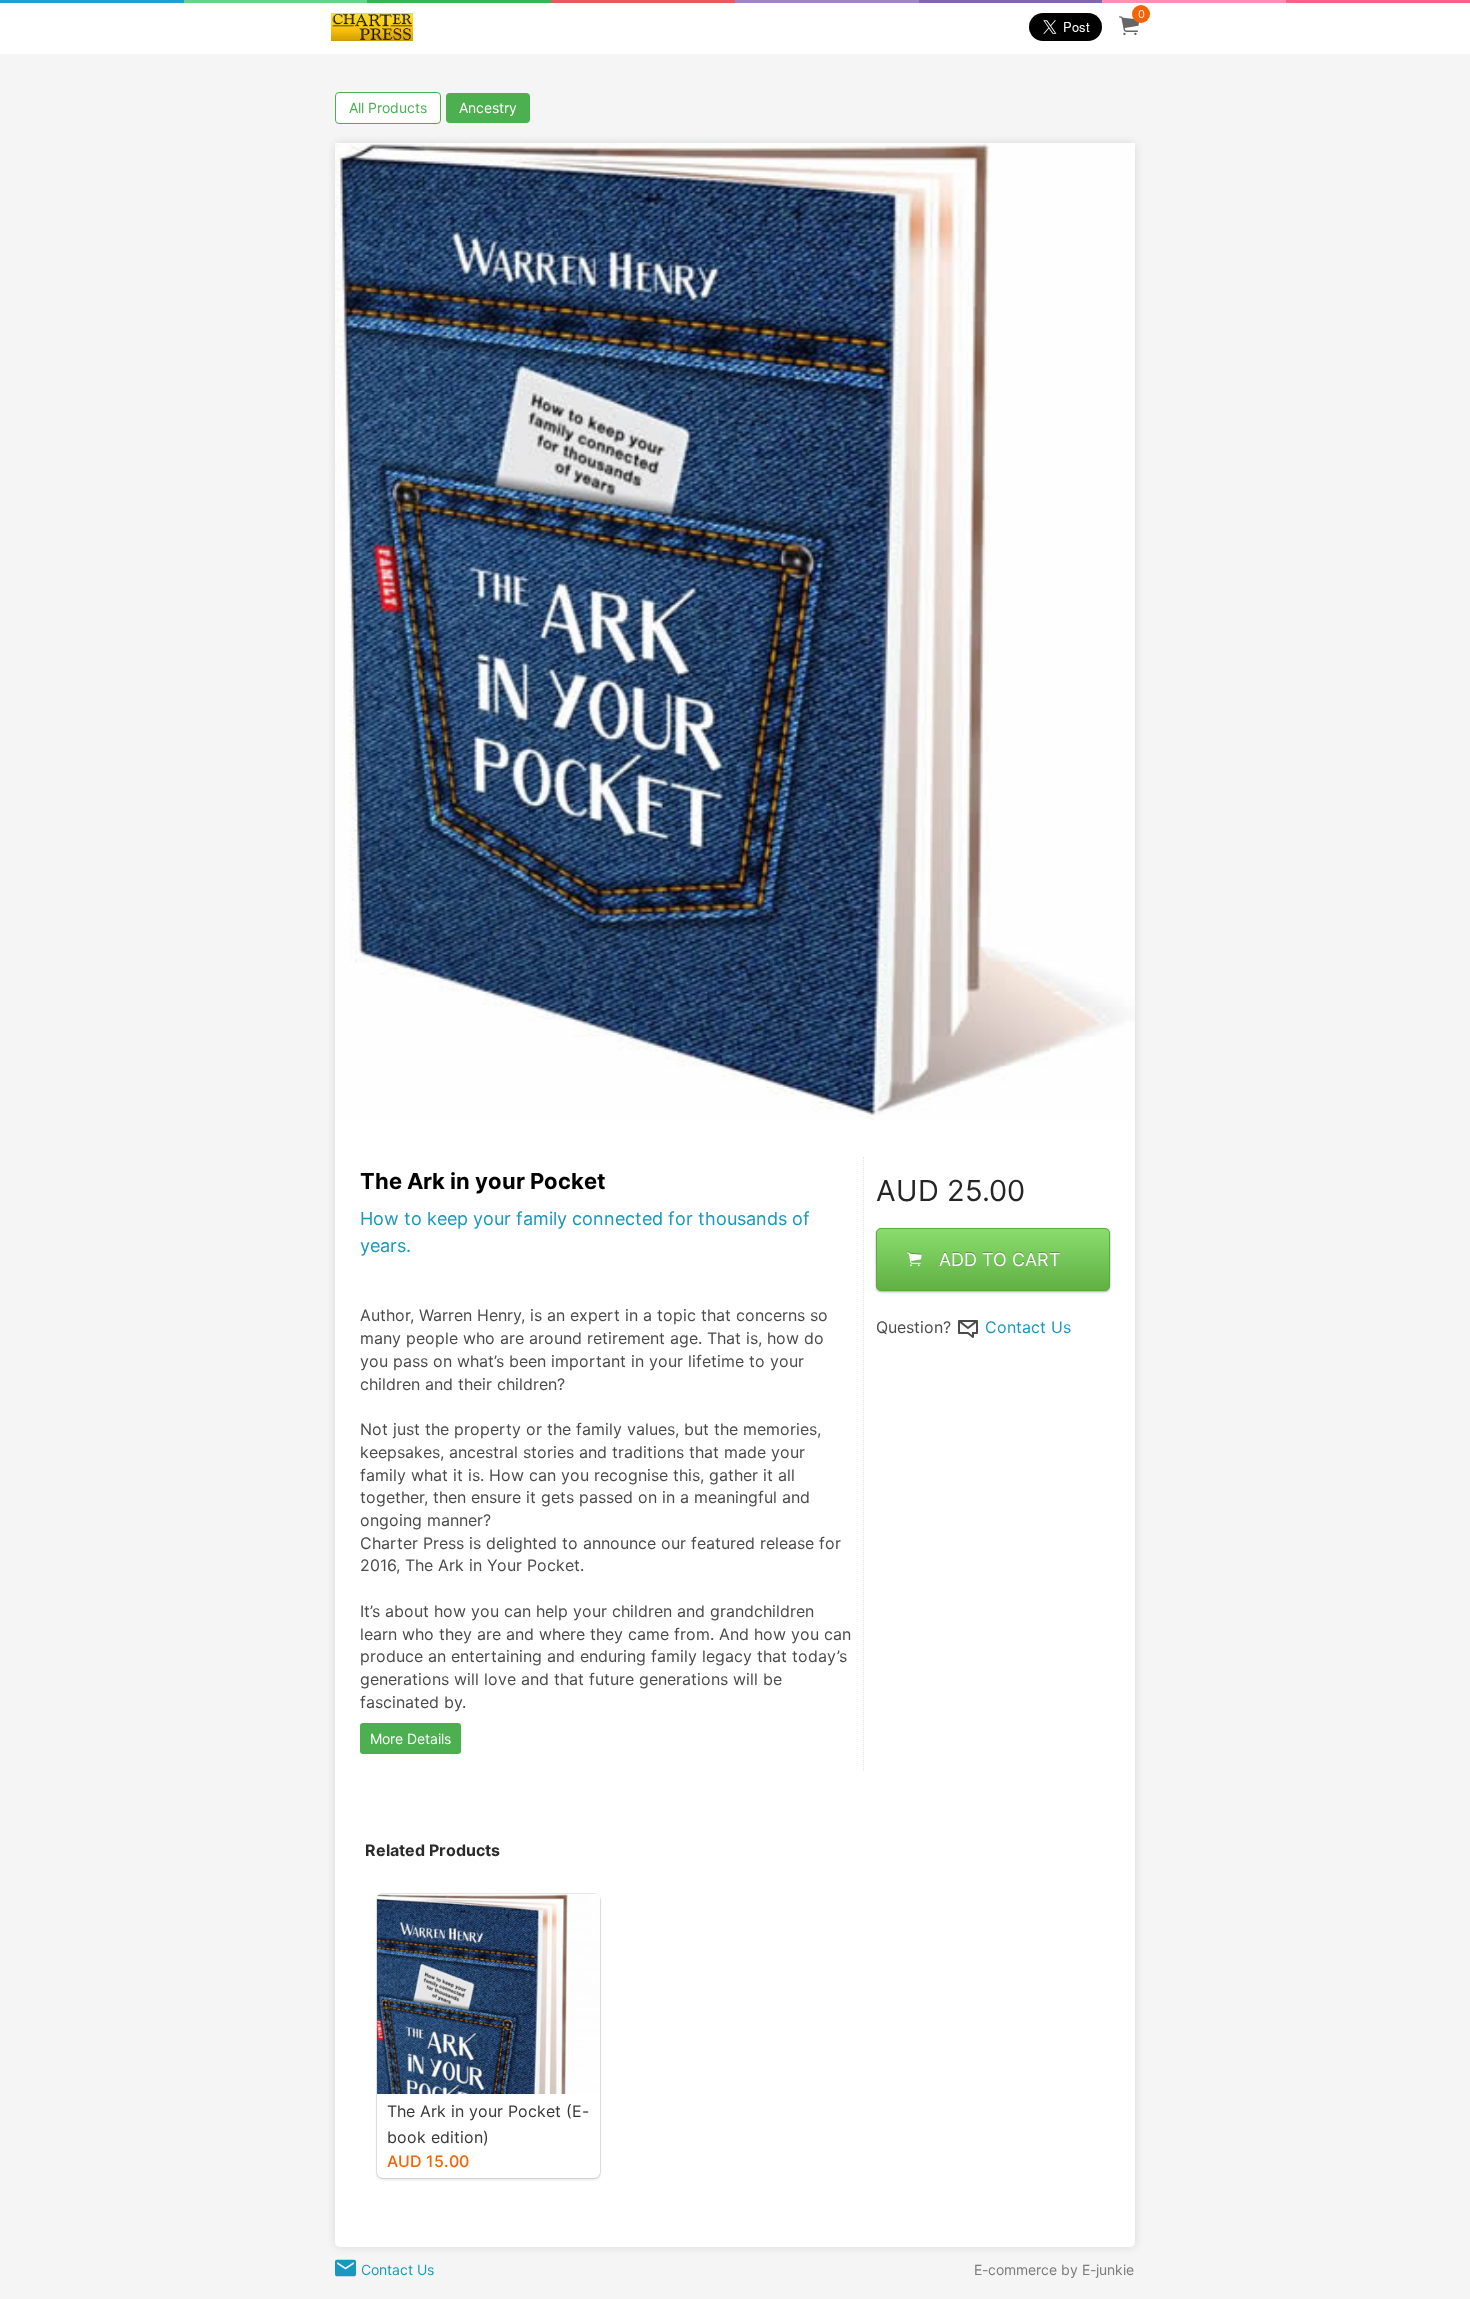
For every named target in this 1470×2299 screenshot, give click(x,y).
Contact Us (1028, 1326)
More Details (410, 1738)
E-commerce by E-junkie (1054, 2269)
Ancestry (488, 107)
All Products (388, 107)
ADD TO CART (1000, 1258)
